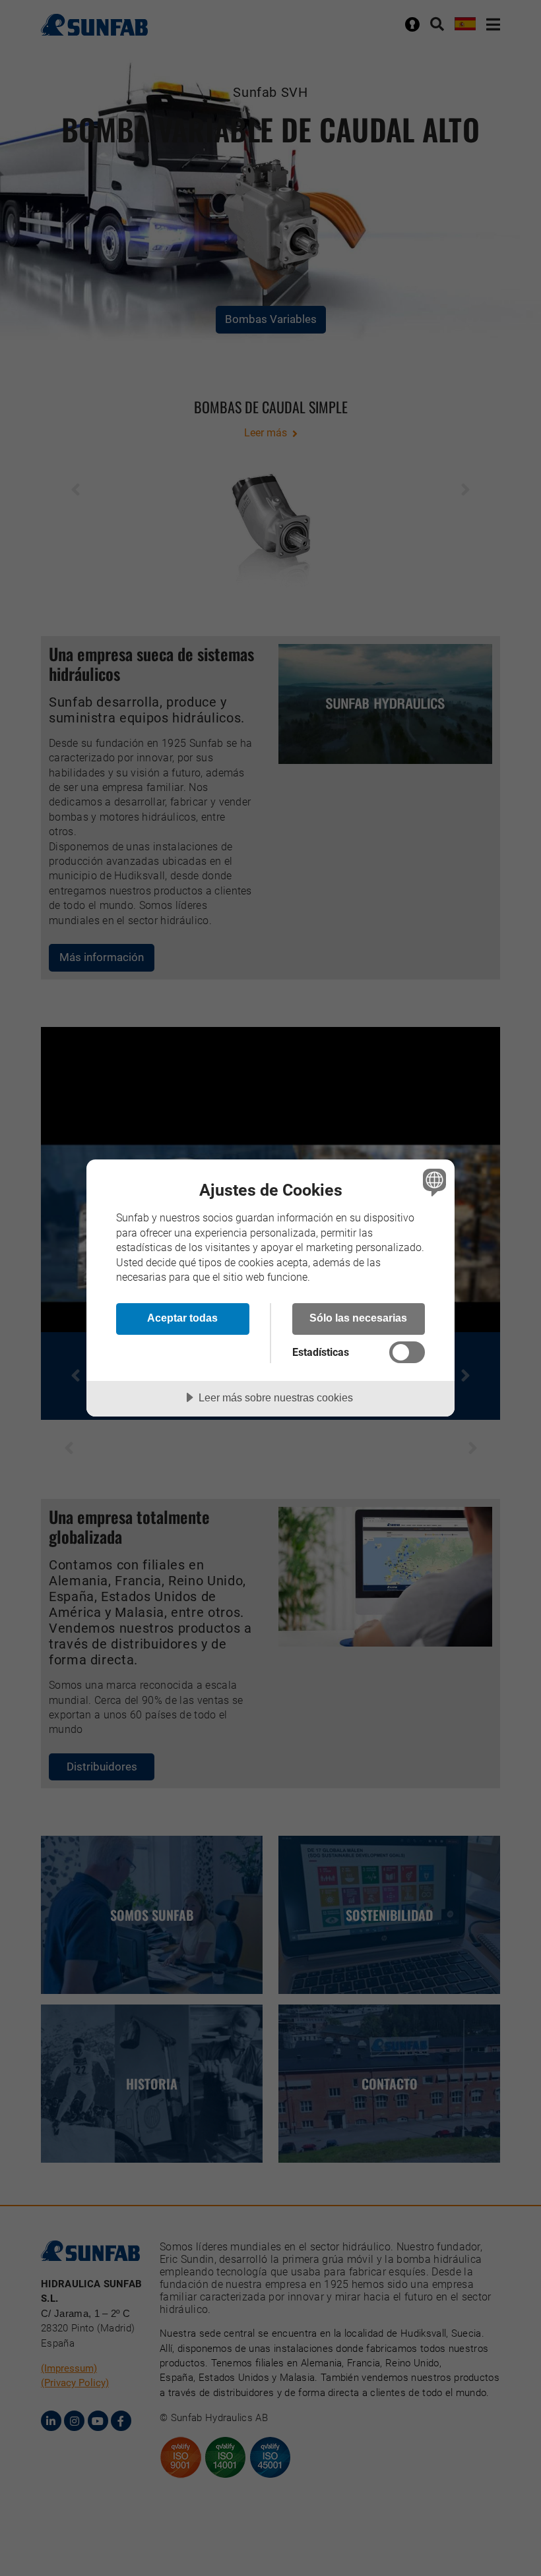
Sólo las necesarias (358, 1318)
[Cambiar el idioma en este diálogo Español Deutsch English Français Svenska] (433, 1182)
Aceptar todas (182, 1318)
